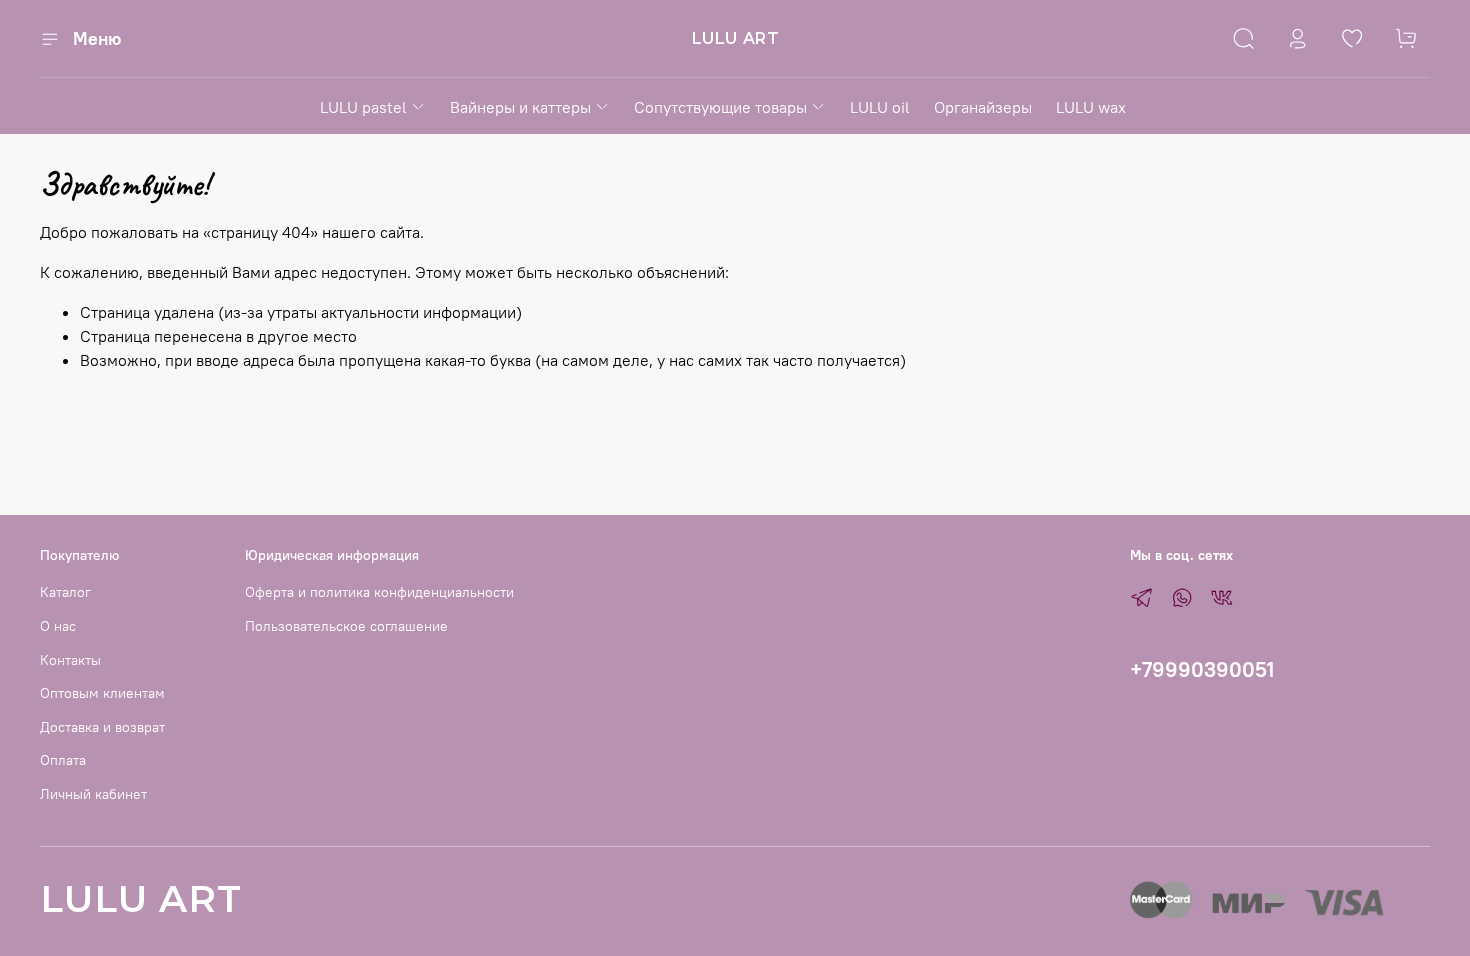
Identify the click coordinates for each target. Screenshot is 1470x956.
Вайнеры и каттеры (520, 107)
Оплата (63, 760)
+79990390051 (1202, 669)
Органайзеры (983, 107)
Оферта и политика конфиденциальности (379, 592)
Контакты (70, 660)
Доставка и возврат (102, 727)
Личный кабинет (93, 794)
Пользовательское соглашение (346, 626)
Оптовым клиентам (102, 693)
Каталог (65, 592)
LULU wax (1091, 107)
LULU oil (880, 107)
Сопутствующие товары (720, 107)
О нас (58, 626)
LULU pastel (363, 107)
